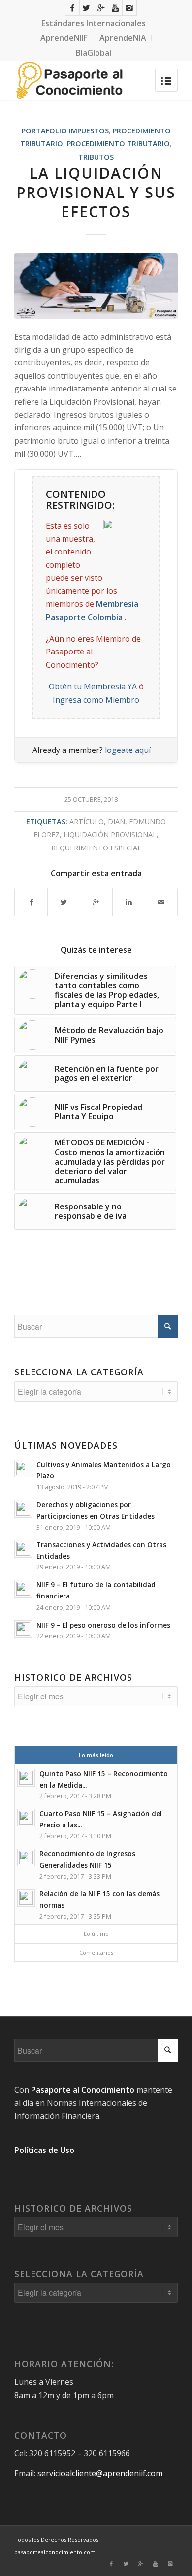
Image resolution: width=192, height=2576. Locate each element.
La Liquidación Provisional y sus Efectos (96, 192)
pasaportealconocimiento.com (55, 2552)
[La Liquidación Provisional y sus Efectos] (96, 286)
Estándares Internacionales (94, 23)
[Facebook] (72, 8)
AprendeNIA (123, 38)
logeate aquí (128, 750)
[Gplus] (101, 8)
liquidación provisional (110, 834)
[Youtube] (115, 8)
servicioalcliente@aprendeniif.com (100, 2473)
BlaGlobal (94, 53)
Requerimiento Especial (96, 848)
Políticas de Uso (44, 2150)
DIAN (116, 822)
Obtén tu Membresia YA (93, 686)
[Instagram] (129, 8)
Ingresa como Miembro (96, 700)
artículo (87, 822)
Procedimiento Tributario (118, 144)
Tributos (96, 157)
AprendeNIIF (64, 38)
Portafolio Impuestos (65, 131)
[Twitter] (87, 8)
